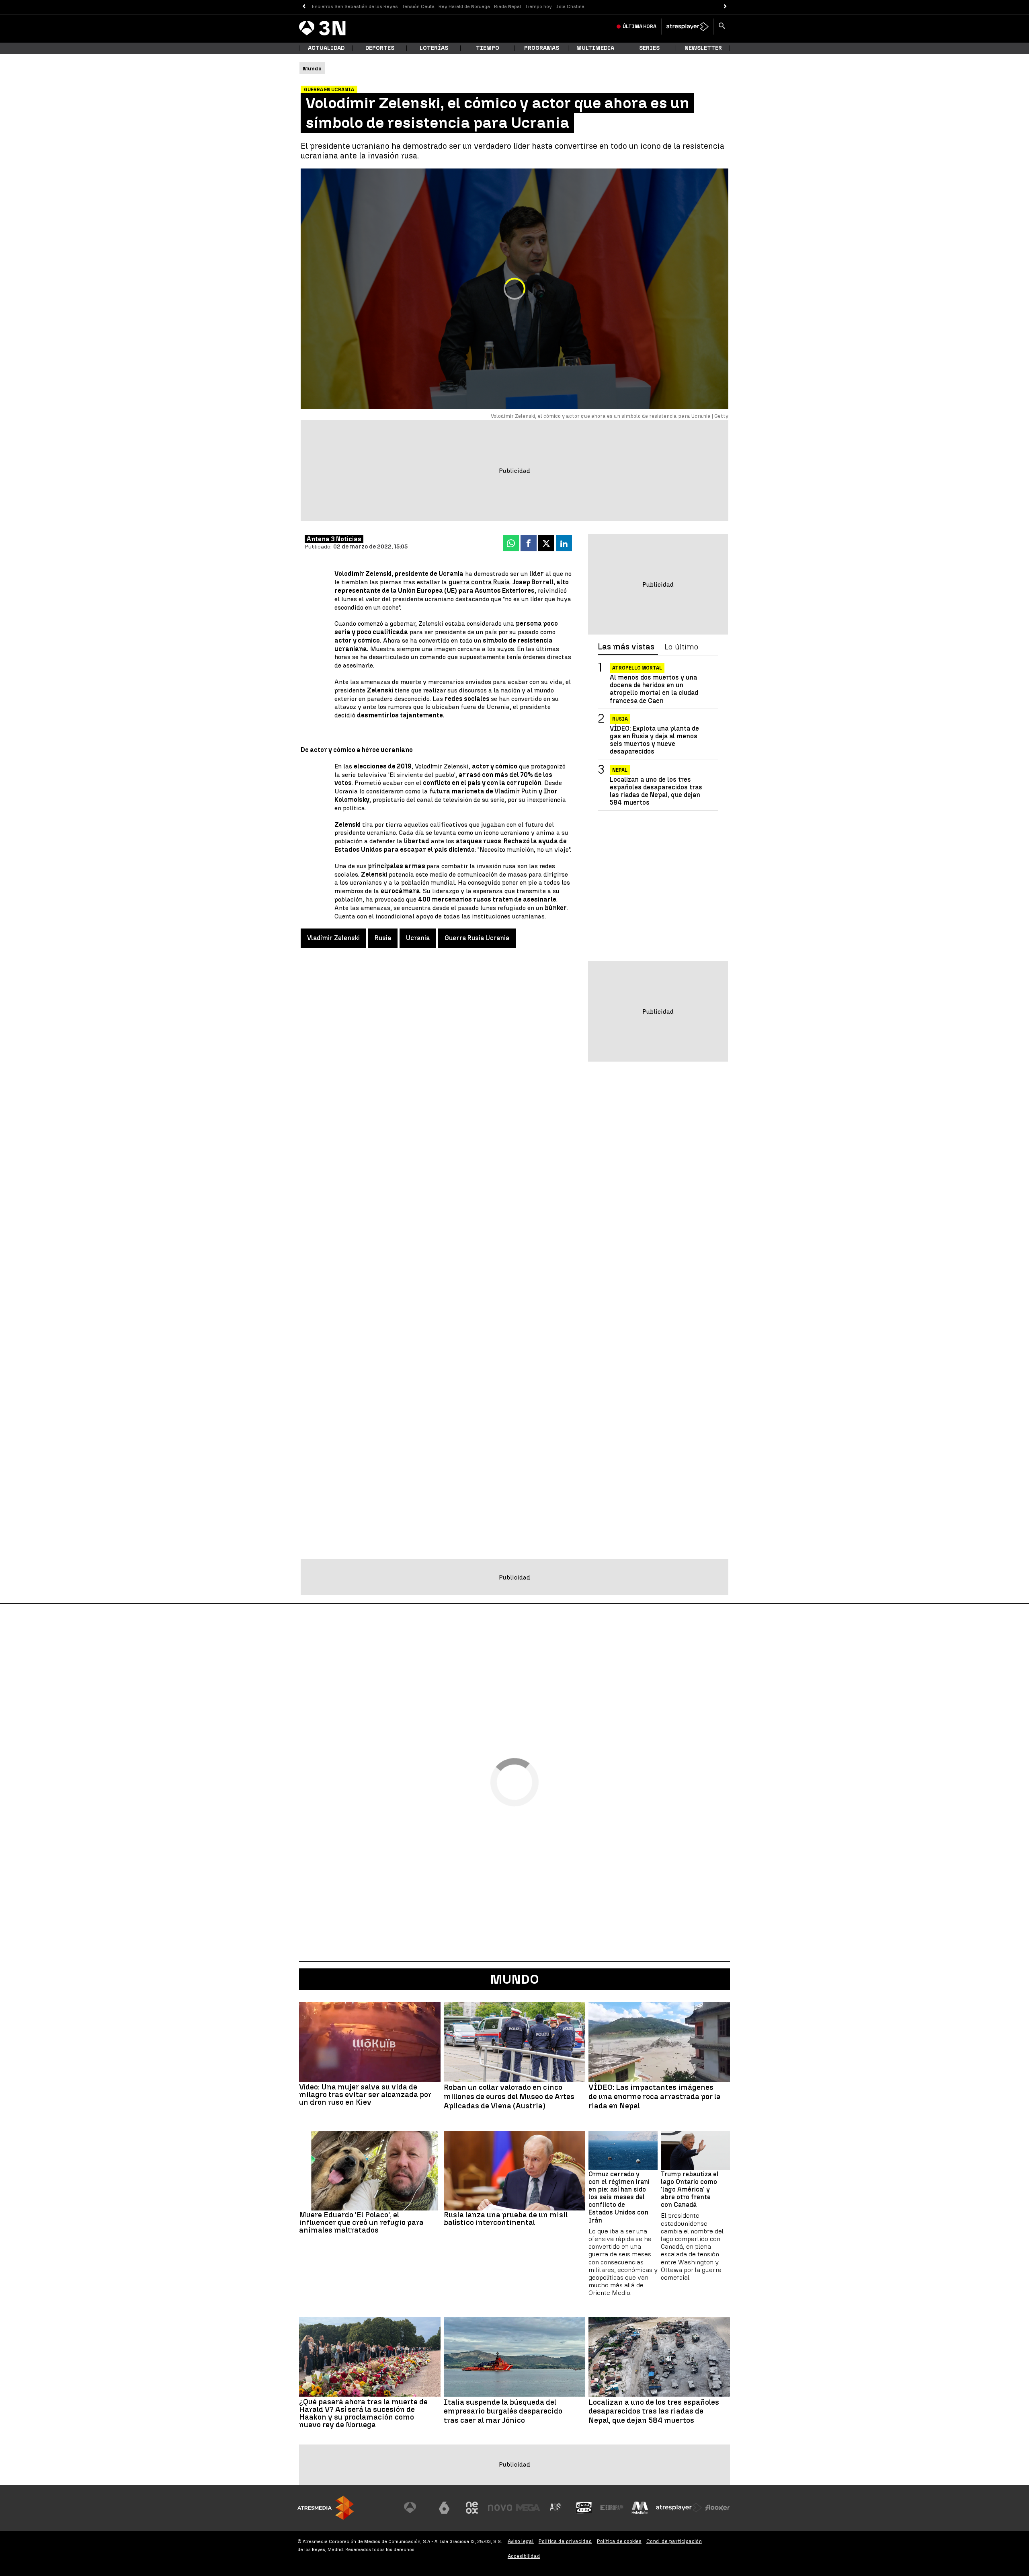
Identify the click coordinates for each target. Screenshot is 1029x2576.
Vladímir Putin (517, 791)
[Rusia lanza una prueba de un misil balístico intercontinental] (514, 2171)
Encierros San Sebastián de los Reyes (355, 6)
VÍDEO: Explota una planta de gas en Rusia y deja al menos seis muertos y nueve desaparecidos (654, 740)
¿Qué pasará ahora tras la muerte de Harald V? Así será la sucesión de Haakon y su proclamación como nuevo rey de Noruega (363, 2413)
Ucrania (418, 938)
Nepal (620, 770)
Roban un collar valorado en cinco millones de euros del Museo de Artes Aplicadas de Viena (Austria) (509, 2097)
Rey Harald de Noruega (464, 6)
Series (649, 48)
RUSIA (620, 719)
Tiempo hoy (538, 6)
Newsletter (703, 48)
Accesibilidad (524, 2556)
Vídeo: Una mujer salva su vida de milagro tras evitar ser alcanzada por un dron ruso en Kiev (365, 2094)
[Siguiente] (725, 7)
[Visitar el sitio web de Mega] (528, 2508)
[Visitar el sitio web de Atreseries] (556, 2508)
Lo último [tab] (681, 647)
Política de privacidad (565, 2541)
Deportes (380, 48)
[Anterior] (304, 7)
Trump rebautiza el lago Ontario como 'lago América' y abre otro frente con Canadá (690, 2190)
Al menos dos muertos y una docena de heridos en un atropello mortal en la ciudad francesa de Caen (654, 689)
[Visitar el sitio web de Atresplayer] (679, 2508)
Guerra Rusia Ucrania (477, 938)
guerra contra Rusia (479, 582)
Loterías (434, 48)
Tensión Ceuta (418, 6)
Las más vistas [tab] (626, 647)
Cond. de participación (674, 2541)
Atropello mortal (637, 668)
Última (640, 27)
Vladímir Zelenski (333, 938)
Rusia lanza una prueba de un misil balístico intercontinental (506, 2219)
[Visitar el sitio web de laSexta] (444, 2508)
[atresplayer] (688, 27)
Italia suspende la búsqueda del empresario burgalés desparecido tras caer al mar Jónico (503, 2412)
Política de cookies (619, 2541)
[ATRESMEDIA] (326, 2508)
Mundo (514, 1979)
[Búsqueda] (722, 27)
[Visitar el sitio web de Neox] (472, 2508)
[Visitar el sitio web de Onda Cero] (584, 2508)
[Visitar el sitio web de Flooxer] (717, 2508)
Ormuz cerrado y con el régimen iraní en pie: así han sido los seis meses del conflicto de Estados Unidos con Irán (619, 2197)
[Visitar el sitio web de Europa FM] (612, 2508)
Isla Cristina (570, 6)
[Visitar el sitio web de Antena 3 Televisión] (416, 2508)
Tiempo (488, 48)
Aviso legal (521, 2541)
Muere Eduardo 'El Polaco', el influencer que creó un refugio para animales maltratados (361, 2222)
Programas (542, 48)
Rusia (383, 938)
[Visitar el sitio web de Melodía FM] (640, 2508)
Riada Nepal (507, 6)
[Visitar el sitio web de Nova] (500, 2508)
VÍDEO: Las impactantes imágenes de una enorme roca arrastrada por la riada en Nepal (655, 2097)
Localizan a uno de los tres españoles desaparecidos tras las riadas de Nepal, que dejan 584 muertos (656, 791)
